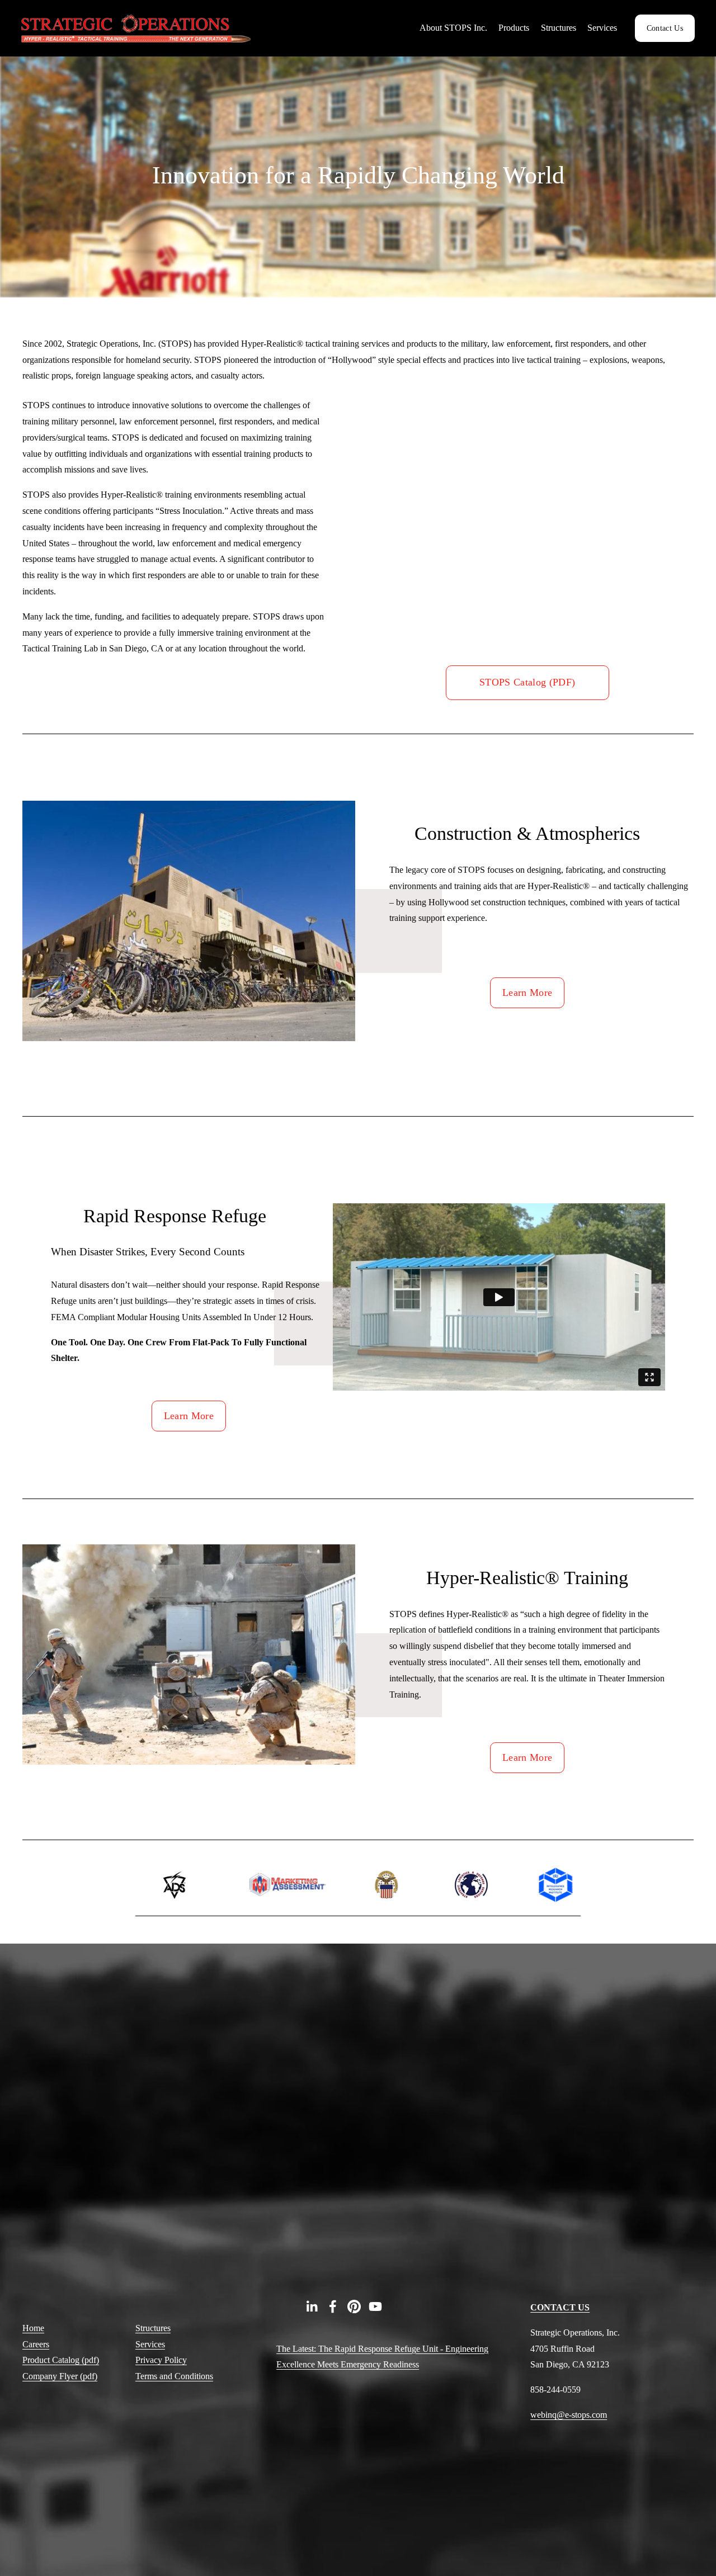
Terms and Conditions (174, 2376)
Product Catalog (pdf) (61, 2360)
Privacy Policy (161, 2360)
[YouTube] (375, 2306)
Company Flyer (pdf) (60, 2376)
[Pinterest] (354, 2306)
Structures (153, 2328)
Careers (36, 2344)
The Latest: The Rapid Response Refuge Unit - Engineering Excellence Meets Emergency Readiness (382, 2357)
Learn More (527, 992)
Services (150, 2344)
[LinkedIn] (312, 2306)
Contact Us (665, 28)
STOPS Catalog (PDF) (527, 682)
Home (33, 2328)
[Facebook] (333, 2306)
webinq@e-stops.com (569, 2415)
